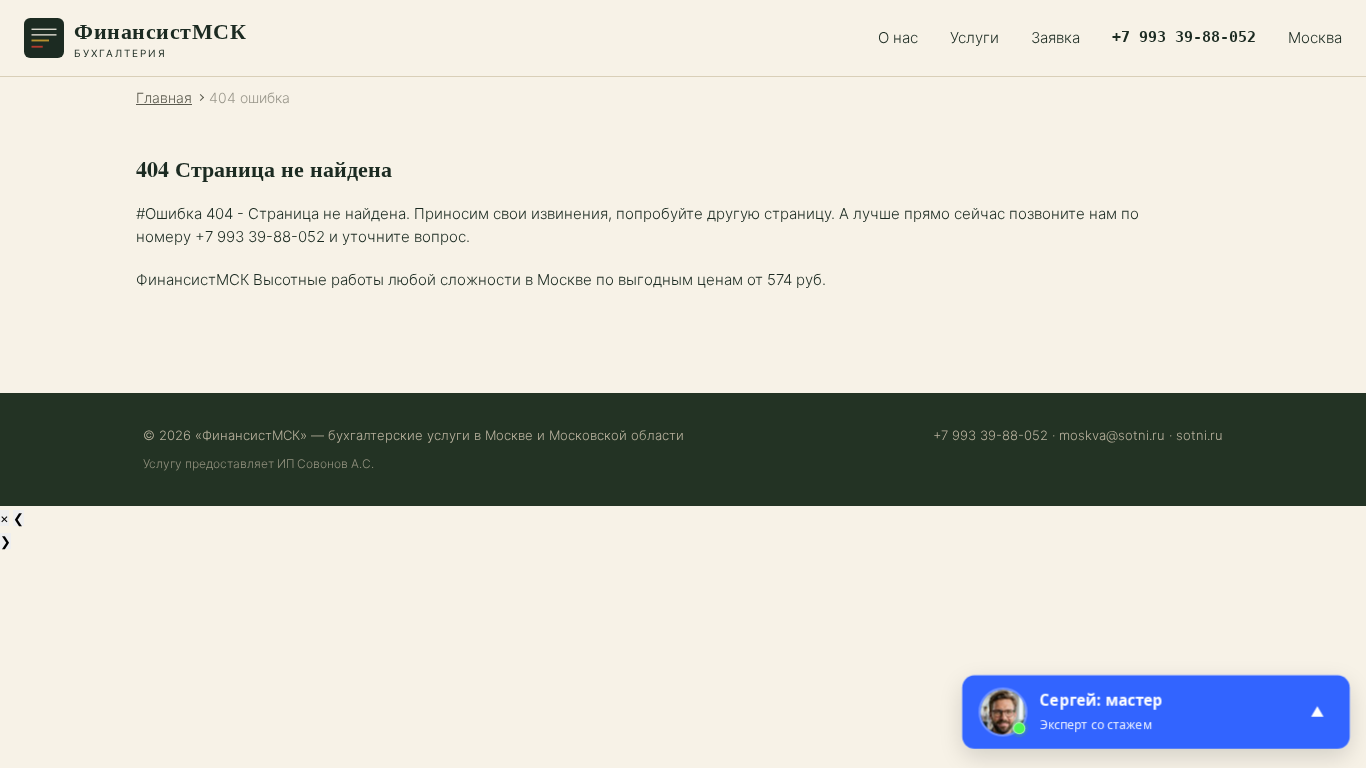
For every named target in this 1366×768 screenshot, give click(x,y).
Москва (1315, 37)
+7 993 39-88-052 (1184, 37)
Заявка (1055, 37)
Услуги (974, 37)
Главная (164, 97)
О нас (898, 37)
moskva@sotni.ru (1112, 435)
